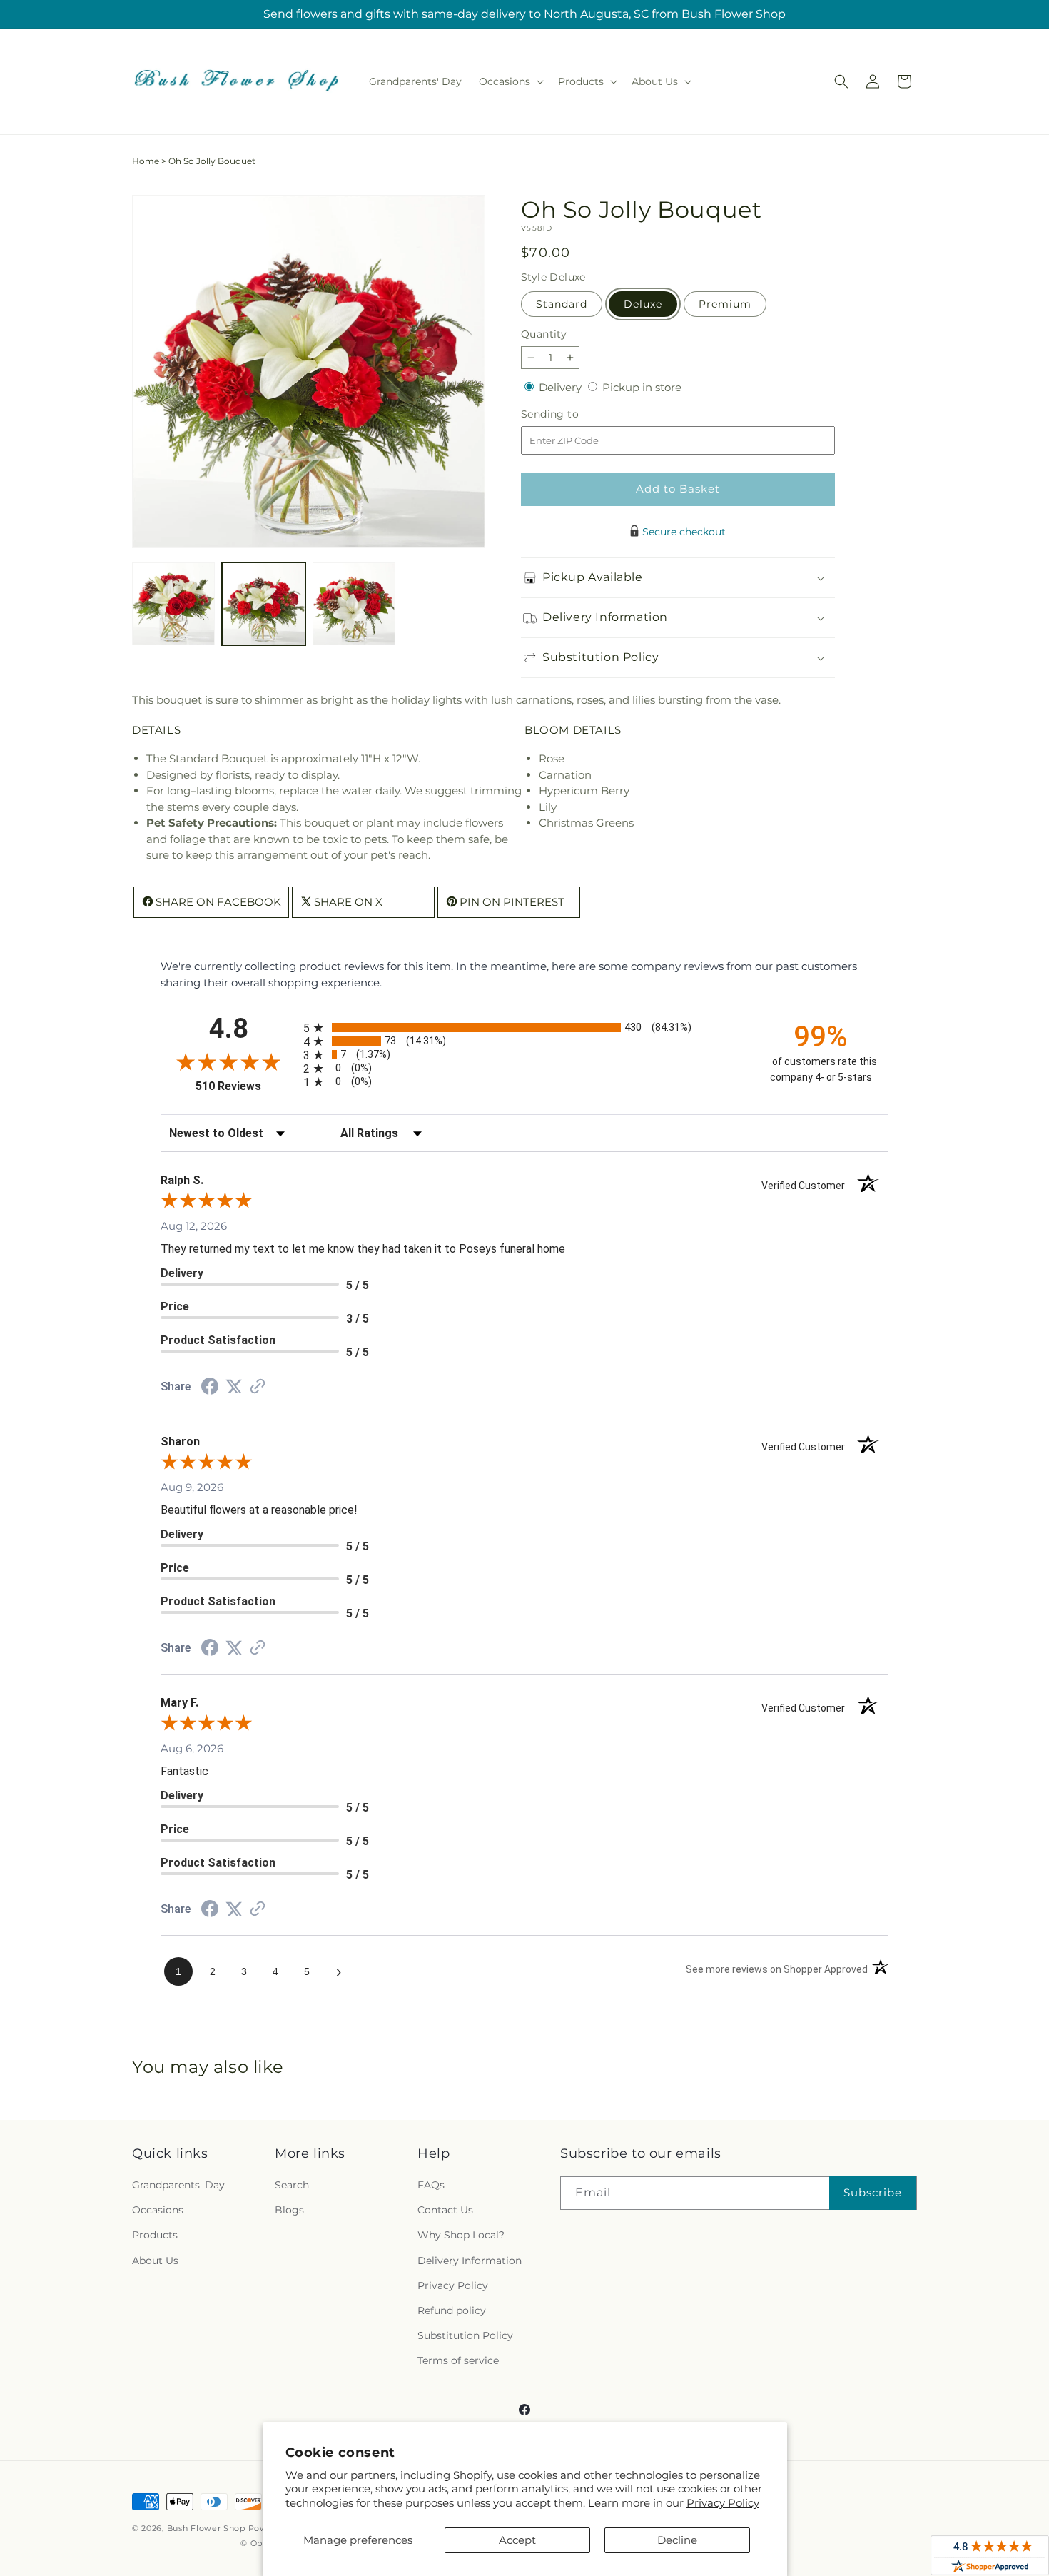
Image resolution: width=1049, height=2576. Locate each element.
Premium (725, 304)
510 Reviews (246, 1086)
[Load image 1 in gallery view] (173, 604)
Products (155, 2235)
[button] (510, 81)
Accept (517, 2540)
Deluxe (643, 304)
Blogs (289, 2210)
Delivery (562, 387)
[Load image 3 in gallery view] (354, 604)
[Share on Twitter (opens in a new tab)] (234, 1387)
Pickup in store (642, 387)
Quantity (544, 334)
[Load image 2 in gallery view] (263, 604)
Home (146, 161)
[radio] (524, 1027)
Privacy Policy (723, 2503)
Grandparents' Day (178, 2185)
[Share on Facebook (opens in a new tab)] (210, 1388)
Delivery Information (470, 2261)
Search (292, 2185)
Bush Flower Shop (206, 2528)
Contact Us (445, 2210)
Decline (677, 2540)
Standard (562, 304)
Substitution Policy (465, 2335)
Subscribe (873, 2192)
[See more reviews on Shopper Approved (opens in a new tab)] (258, 1387)
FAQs (431, 2185)
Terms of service (458, 2360)
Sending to (571, 414)
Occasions (158, 2210)
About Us (155, 2261)
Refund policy (452, 2310)
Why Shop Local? (461, 2235)
